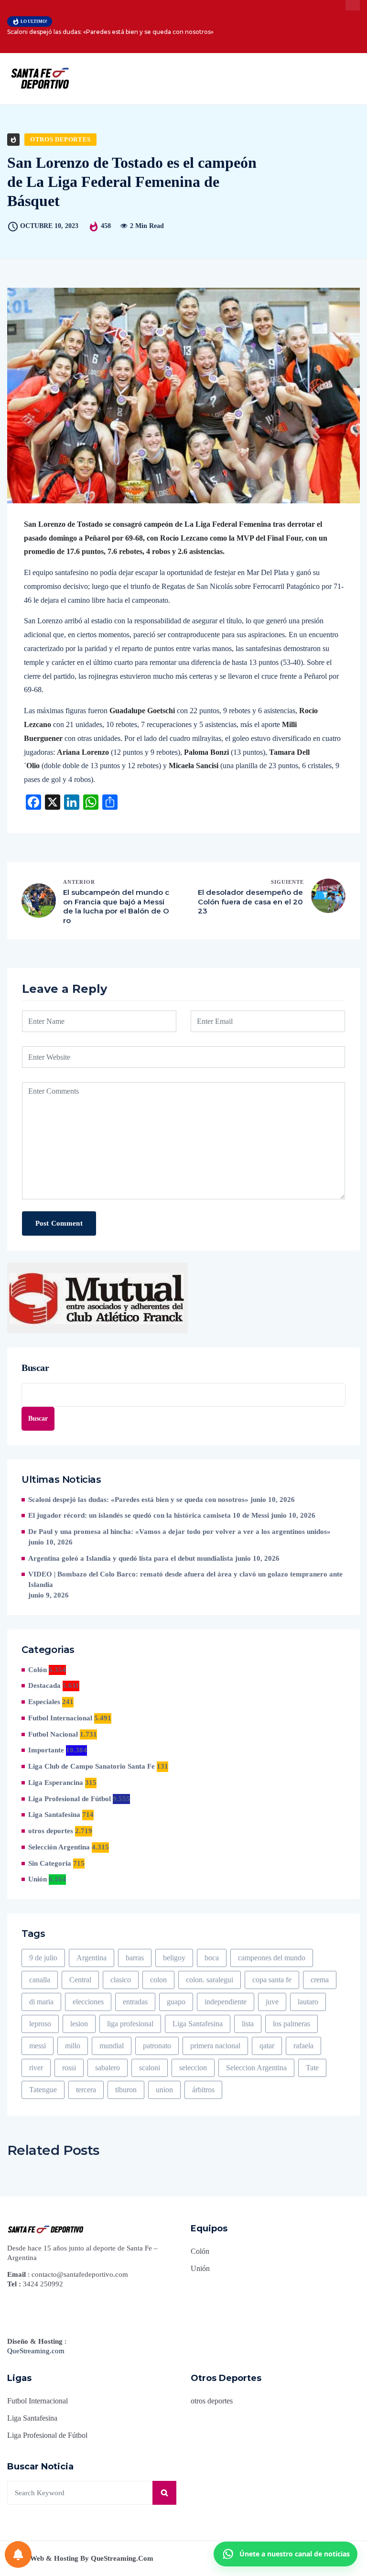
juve (272, 2002)
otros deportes (60, 139)
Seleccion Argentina (256, 2068)
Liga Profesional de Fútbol (70, 1799)
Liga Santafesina (54, 1815)
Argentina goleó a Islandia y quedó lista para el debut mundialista (131, 1558)
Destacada (44, 1685)
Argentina (92, 1958)
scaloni (150, 2068)
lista (248, 2024)
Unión (38, 1879)
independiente (226, 2002)
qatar (267, 2046)
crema (320, 1980)
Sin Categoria (50, 1863)
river (36, 2068)
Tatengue (43, 2090)
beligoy (174, 1958)
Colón (38, 1670)
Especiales (44, 1702)
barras (135, 1958)
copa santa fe (272, 1980)
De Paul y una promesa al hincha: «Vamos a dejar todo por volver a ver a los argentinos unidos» (179, 1532)
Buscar (35, 1368)
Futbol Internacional (60, 1718)
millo (73, 2046)
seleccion (193, 2068)
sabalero (108, 2068)
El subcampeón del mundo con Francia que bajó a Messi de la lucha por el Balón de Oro (116, 906)
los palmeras (291, 2024)
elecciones (88, 2002)
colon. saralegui (210, 1980)
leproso (40, 2024)
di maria (41, 2002)
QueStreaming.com (36, 2351)
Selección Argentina (59, 1847)
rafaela (303, 2046)
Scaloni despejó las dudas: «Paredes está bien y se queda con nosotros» (110, 32)
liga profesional (130, 2024)
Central (80, 1980)
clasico (121, 1980)
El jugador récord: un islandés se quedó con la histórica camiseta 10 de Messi (149, 1515)
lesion (79, 2024)
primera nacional (215, 2046)
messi (38, 2046)
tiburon (126, 2090)
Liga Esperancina (56, 1783)
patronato (157, 2046)
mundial (112, 2046)
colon (158, 1980)
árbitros (203, 2090)
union (164, 2090)
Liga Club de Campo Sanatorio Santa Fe (92, 1766)
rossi (69, 2068)
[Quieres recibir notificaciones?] (18, 2554)
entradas (135, 2002)
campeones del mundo (272, 1958)
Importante (46, 1750)
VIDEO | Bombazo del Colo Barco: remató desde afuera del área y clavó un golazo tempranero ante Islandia (185, 1579)
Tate (312, 2068)
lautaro (308, 2002)
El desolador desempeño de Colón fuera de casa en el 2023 (250, 902)
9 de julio (43, 1958)
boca (212, 1958)
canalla (40, 1980)
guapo (176, 2002)
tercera (86, 2090)
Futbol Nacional (53, 1734)
